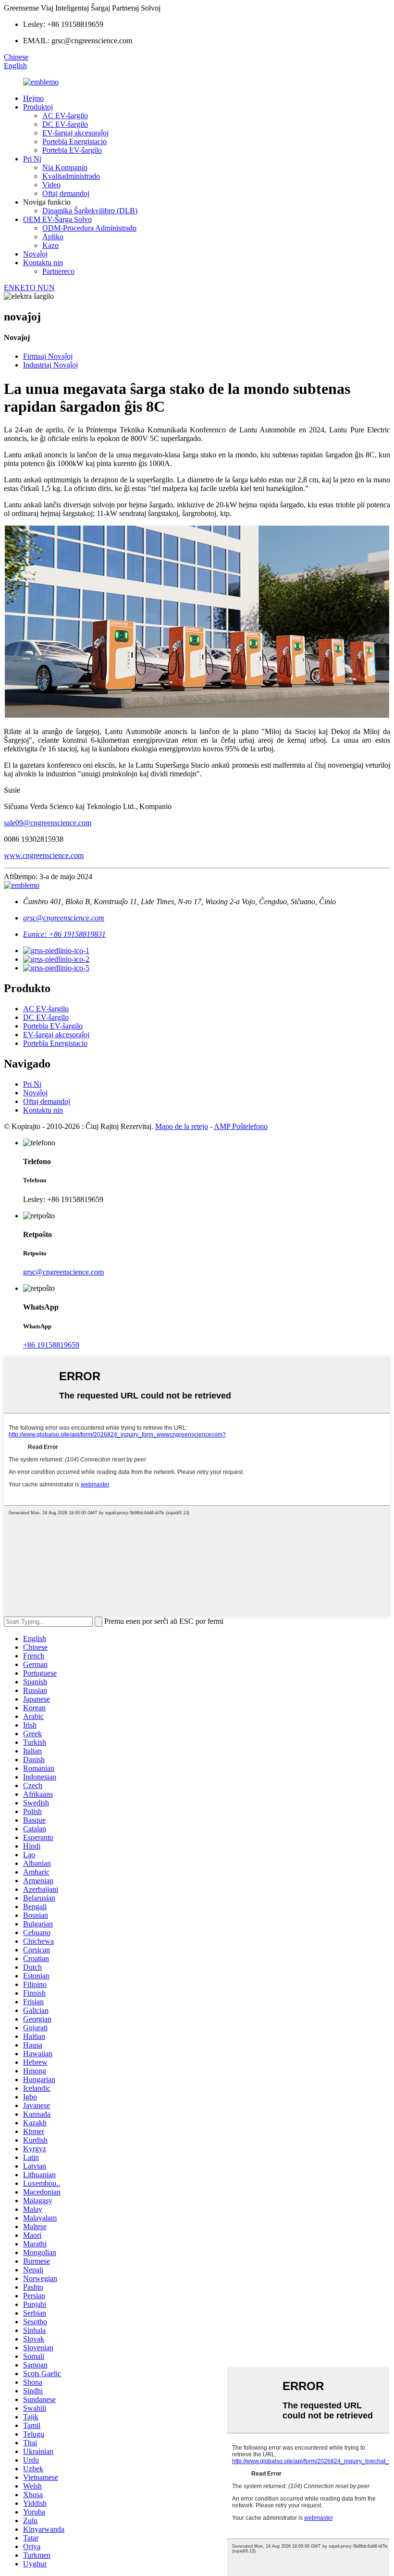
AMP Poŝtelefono (241, 1126)
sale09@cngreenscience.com (48, 823)
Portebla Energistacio (74, 141)
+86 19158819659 (51, 1345)
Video (51, 185)
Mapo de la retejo (182, 1126)
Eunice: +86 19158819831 (64, 934)
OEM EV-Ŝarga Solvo (57, 219)
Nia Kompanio (65, 167)
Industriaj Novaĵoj (50, 365)
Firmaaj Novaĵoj (48, 356)
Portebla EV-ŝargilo (72, 150)
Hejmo (33, 98)
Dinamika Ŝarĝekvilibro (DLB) (90, 211)
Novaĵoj (35, 254)
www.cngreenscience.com (44, 855)
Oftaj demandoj (66, 193)
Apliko (53, 237)
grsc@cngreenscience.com (64, 918)
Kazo (50, 245)
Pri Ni (32, 159)
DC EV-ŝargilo (65, 124)
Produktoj (38, 107)
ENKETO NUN (29, 288)
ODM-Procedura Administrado (89, 228)
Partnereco (58, 271)
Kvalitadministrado (71, 176)
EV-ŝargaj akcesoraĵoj (75, 133)
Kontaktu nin (43, 263)
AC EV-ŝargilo (65, 116)
